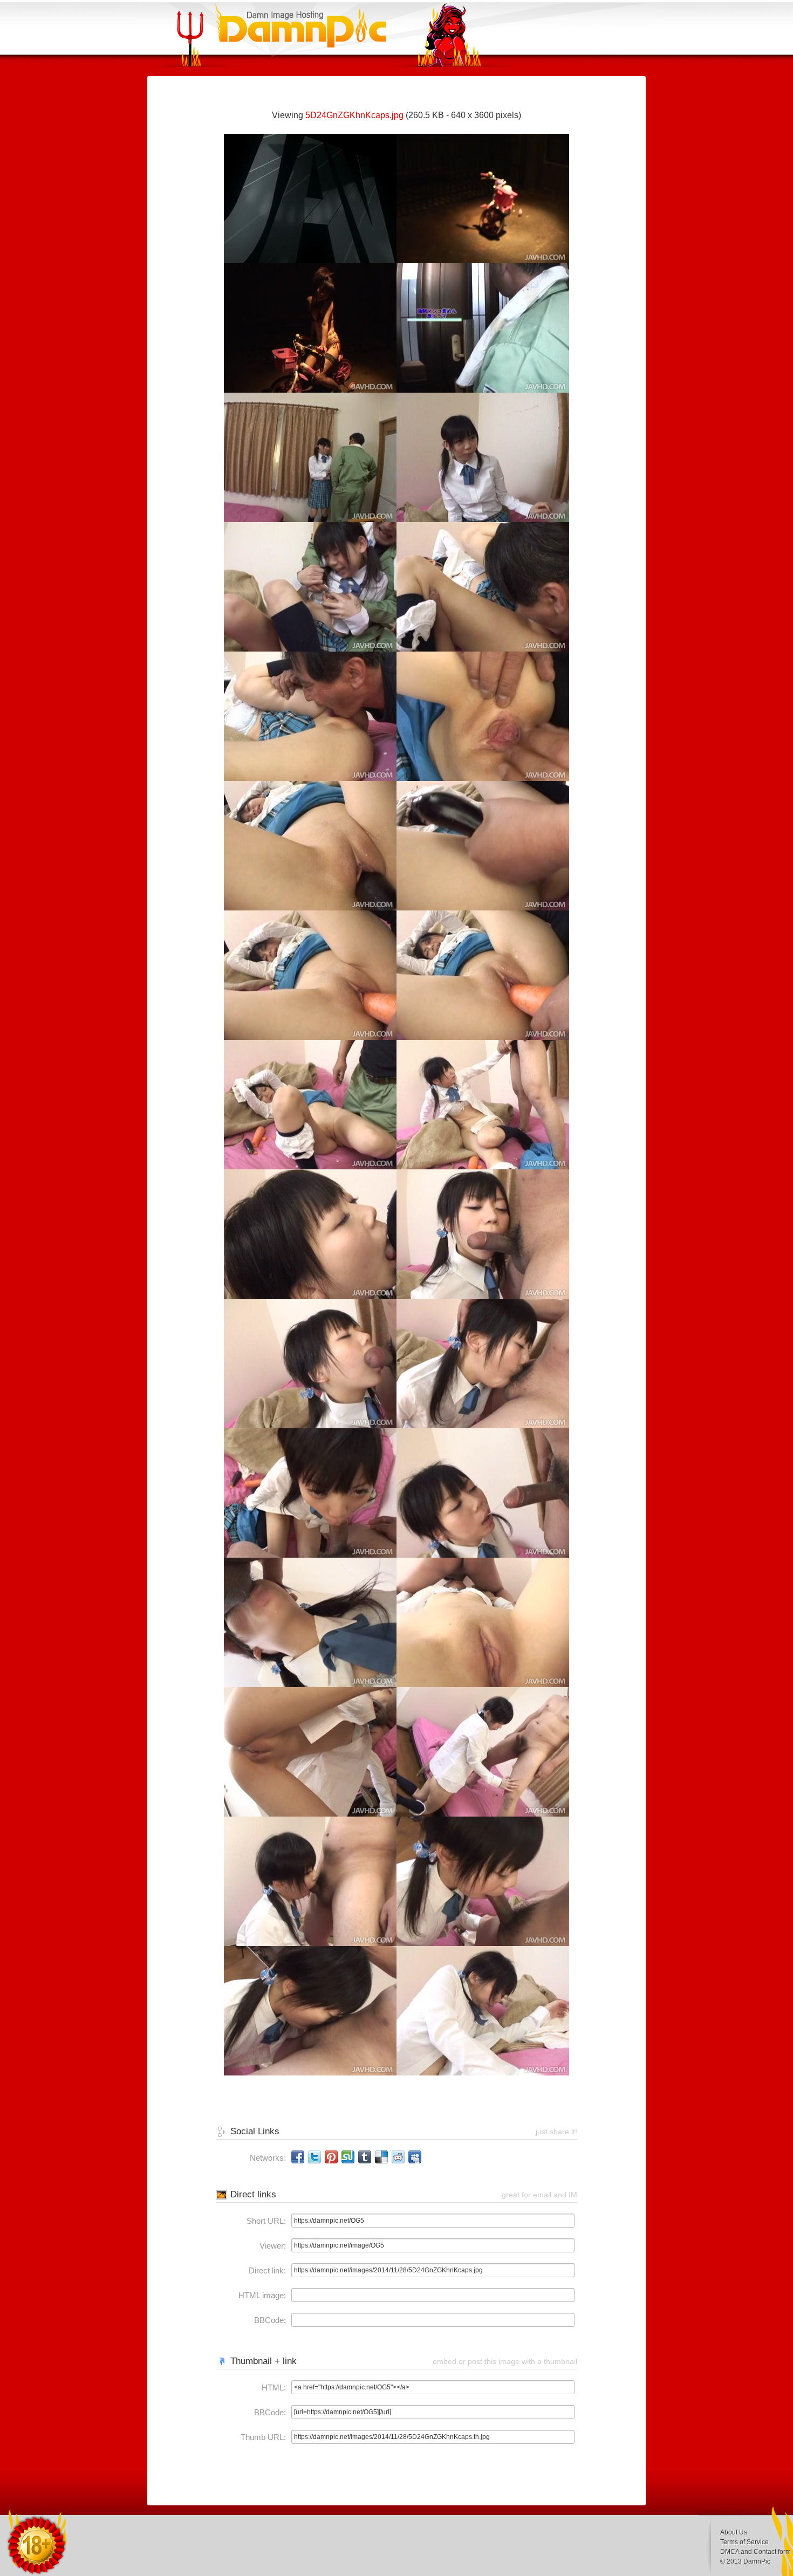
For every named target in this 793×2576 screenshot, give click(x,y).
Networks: (268, 2158)
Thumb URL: (263, 2437)
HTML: (274, 2387)
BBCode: (270, 2320)
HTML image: (262, 2295)
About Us (734, 2532)
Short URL (265, 2221)
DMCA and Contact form (756, 2552)
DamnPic (757, 2561)
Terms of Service (744, 2542)
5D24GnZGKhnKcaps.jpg (354, 115)
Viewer (272, 2246)
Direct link (266, 2270)
